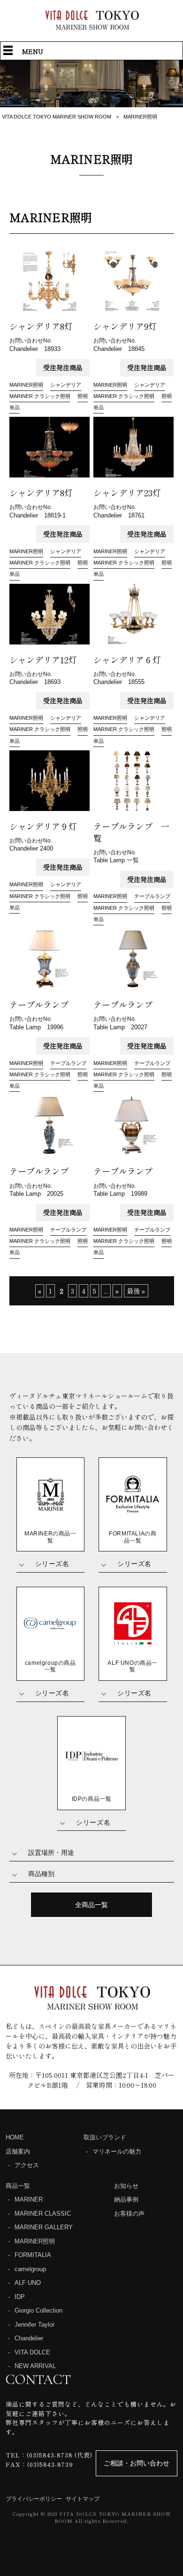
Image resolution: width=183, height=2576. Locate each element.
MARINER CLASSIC (43, 2214)
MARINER (29, 2199)
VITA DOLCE (32, 2352)
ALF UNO (28, 2283)
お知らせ (126, 2186)
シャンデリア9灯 (129, 326)
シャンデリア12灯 (47, 660)
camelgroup (30, 2269)
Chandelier (29, 2338)
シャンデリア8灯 (45, 326)
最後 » (136, 1291)
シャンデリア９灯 (43, 826)
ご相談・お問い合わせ (137, 2463)
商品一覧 (18, 2186)
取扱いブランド (105, 2137)
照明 (83, 396)
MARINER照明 (26, 385)
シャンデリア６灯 (131, 660)
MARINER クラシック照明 (40, 396)
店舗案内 (18, 2151)
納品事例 (126, 2199)
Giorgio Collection (38, 2310)
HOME (15, 2137)
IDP (20, 2297)
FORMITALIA (33, 2255)
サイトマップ (83, 2499)
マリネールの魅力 (117, 2151)
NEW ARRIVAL (35, 2366)
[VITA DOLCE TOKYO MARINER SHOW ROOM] (91, 27)
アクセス (27, 2165)
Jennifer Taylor (34, 2325)
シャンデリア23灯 (131, 493)
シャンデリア (66, 385)
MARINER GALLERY (44, 2227)
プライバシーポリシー (34, 2499)
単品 (15, 407)
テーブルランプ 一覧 (131, 832)
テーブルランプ (152, 896)
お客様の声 (129, 2214)
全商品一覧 (91, 1905)
